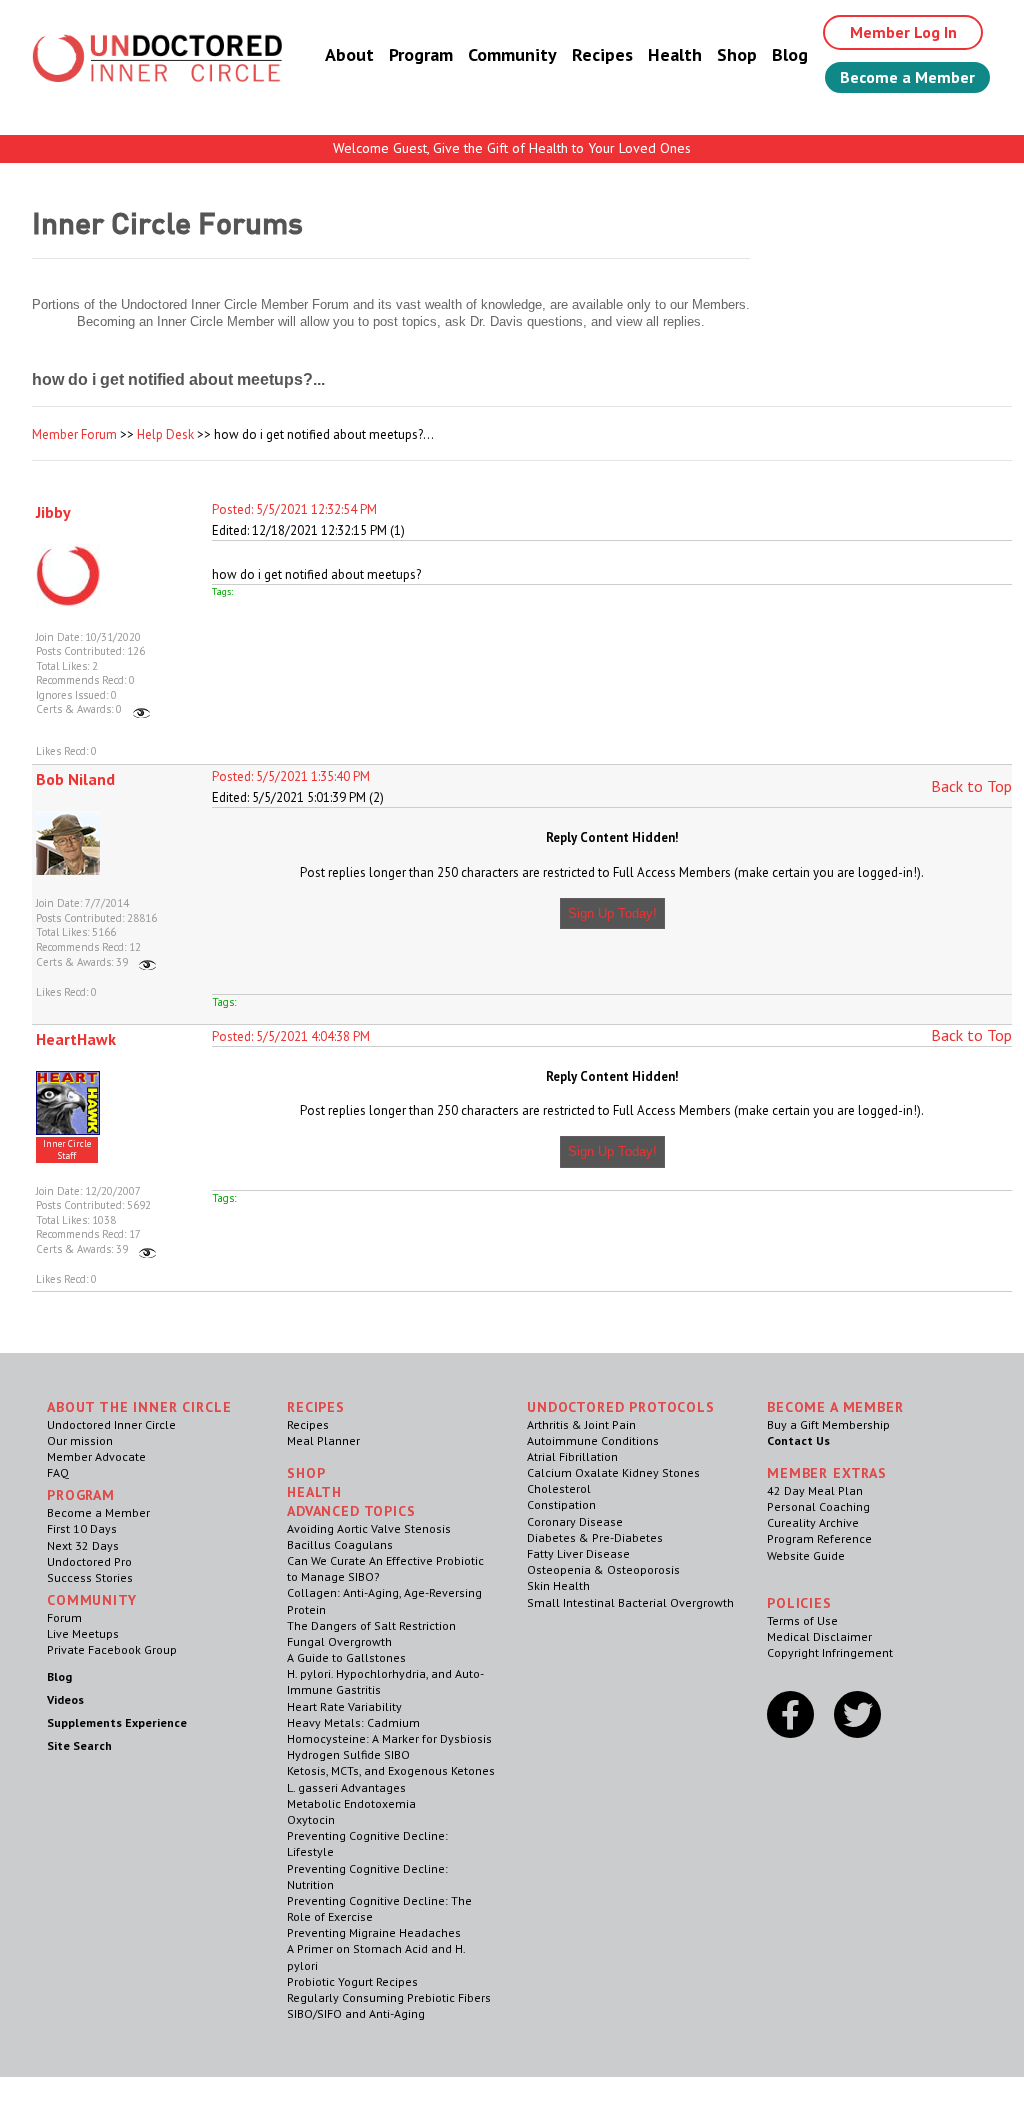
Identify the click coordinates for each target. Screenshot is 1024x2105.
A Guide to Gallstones (346, 1657)
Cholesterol (559, 1488)
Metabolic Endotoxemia (351, 1803)
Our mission (80, 1440)
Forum (64, 1617)
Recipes (602, 54)
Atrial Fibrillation (572, 1456)
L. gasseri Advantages (346, 1787)
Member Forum (74, 434)
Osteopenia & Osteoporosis (603, 1569)
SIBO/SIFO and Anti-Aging (356, 2013)
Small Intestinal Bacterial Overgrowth (630, 1602)
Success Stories (90, 1577)
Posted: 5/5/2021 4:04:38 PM (291, 1036)
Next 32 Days (83, 1545)
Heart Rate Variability (344, 1706)
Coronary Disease (575, 1521)
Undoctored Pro (89, 1561)
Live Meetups (83, 1633)
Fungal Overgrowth (339, 1641)
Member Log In (903, 32)
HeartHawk (76, 1039)
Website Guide (806, 1555)
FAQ (58, 1472)
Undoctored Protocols (621, 1407)
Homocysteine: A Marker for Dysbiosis (389, 1738)
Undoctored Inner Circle (111, 1424)
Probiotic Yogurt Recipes (352, 1981)
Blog (790, 54)
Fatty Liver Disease (578, 1553)
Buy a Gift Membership (828, 1424)
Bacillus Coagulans (340, 1544)
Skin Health (558, 1585)
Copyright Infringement (830, 1652)
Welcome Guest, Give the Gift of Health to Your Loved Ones (512, 148)
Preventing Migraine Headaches (374, 1932)
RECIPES (316, 1407)
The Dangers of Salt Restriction (371, 1625)
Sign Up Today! (612, 913)
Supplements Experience (117, 1722)
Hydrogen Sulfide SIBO (348, 1754)
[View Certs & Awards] (141, 709)
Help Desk (165, 434)
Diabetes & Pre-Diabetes (595, 1537)
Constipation (561, 1504)
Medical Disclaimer (819, 1636)
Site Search (79, 1745)
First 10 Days (82, 1528)
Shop (737, 54)
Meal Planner (323, 1440)
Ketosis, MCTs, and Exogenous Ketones (391, 1770)
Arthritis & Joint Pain (581, 1424)
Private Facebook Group (112, 1649)
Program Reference (819, 1538)
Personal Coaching (818, 1506)
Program (421, 54)
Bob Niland (75, 779)
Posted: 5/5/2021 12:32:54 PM (294, 509)
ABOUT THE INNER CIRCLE (139, 1407)
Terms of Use (802, 1620)
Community (512, 54)
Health (675, 54)
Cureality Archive (813, 1522)
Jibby (53, 512)
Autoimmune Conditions (593, 1440)
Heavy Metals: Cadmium (353, 1722)
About (349, 54)
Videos (65, 1699)
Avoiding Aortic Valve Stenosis (369, 1528)
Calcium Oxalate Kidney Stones (613, 1472)
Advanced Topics (351, 1511)
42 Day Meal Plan (815, 1490)
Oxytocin (311, 1819)
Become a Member (907, 77)
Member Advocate (96, 1456)
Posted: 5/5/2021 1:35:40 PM (291, 776)
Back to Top (971, 786)
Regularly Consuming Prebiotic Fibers (389, 1997)
